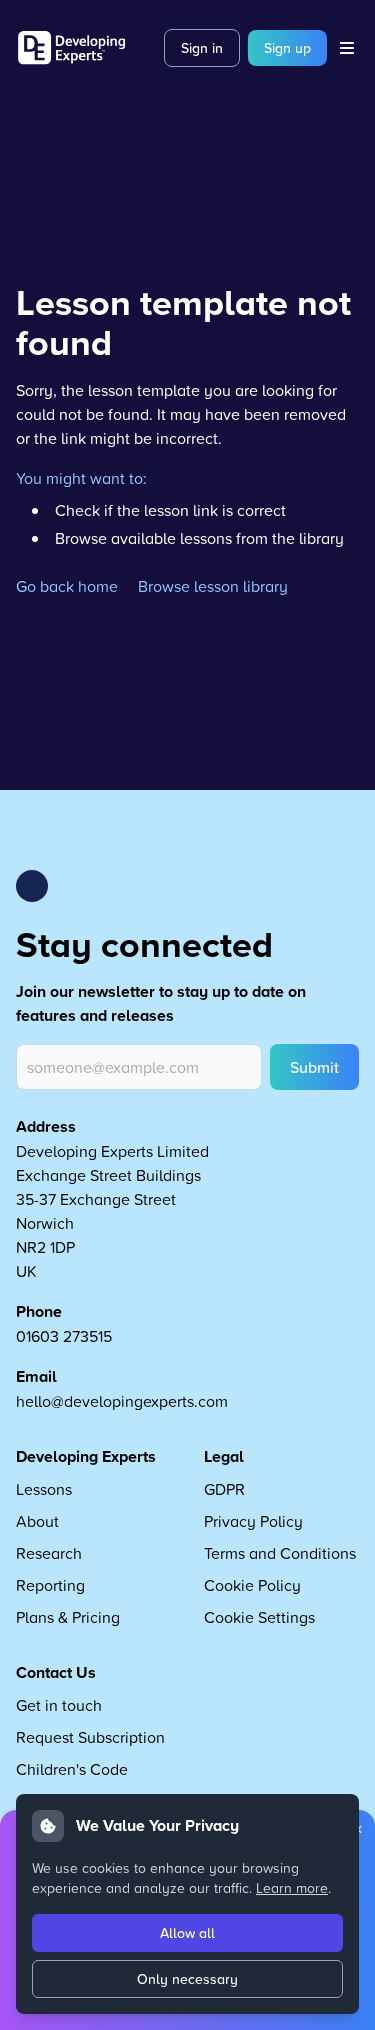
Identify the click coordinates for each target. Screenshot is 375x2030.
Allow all (187, 1933)
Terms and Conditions (280, 1553)
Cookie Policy (252, 1585)
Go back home (67, 586)
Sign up (287, 48)
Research (49, 1553)
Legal (224, 1456)
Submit (314, 1067)
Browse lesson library (213, 586)
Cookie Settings (259, 1617)
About (37, 1521)
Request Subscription (90, 1737)
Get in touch (59, 1705)
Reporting (50, 1585)
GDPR (224, 1489)
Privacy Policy (253, 1521)
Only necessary (187, 1979)
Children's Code (72, 1769)
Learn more (292, 1887)
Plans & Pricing (68, 1617)
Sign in (202, 48)
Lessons (44, 1489)
